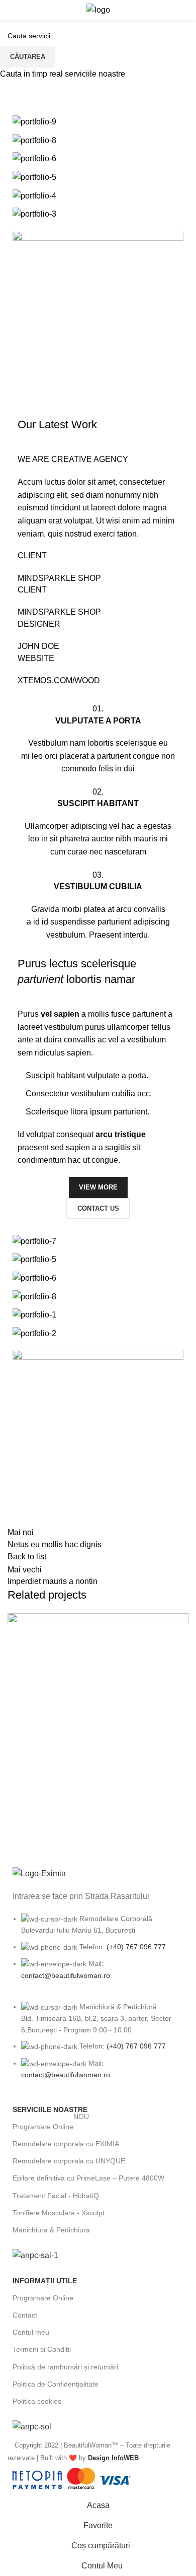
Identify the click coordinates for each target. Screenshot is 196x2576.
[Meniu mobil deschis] (12, 10)
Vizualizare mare (181, 1621)
